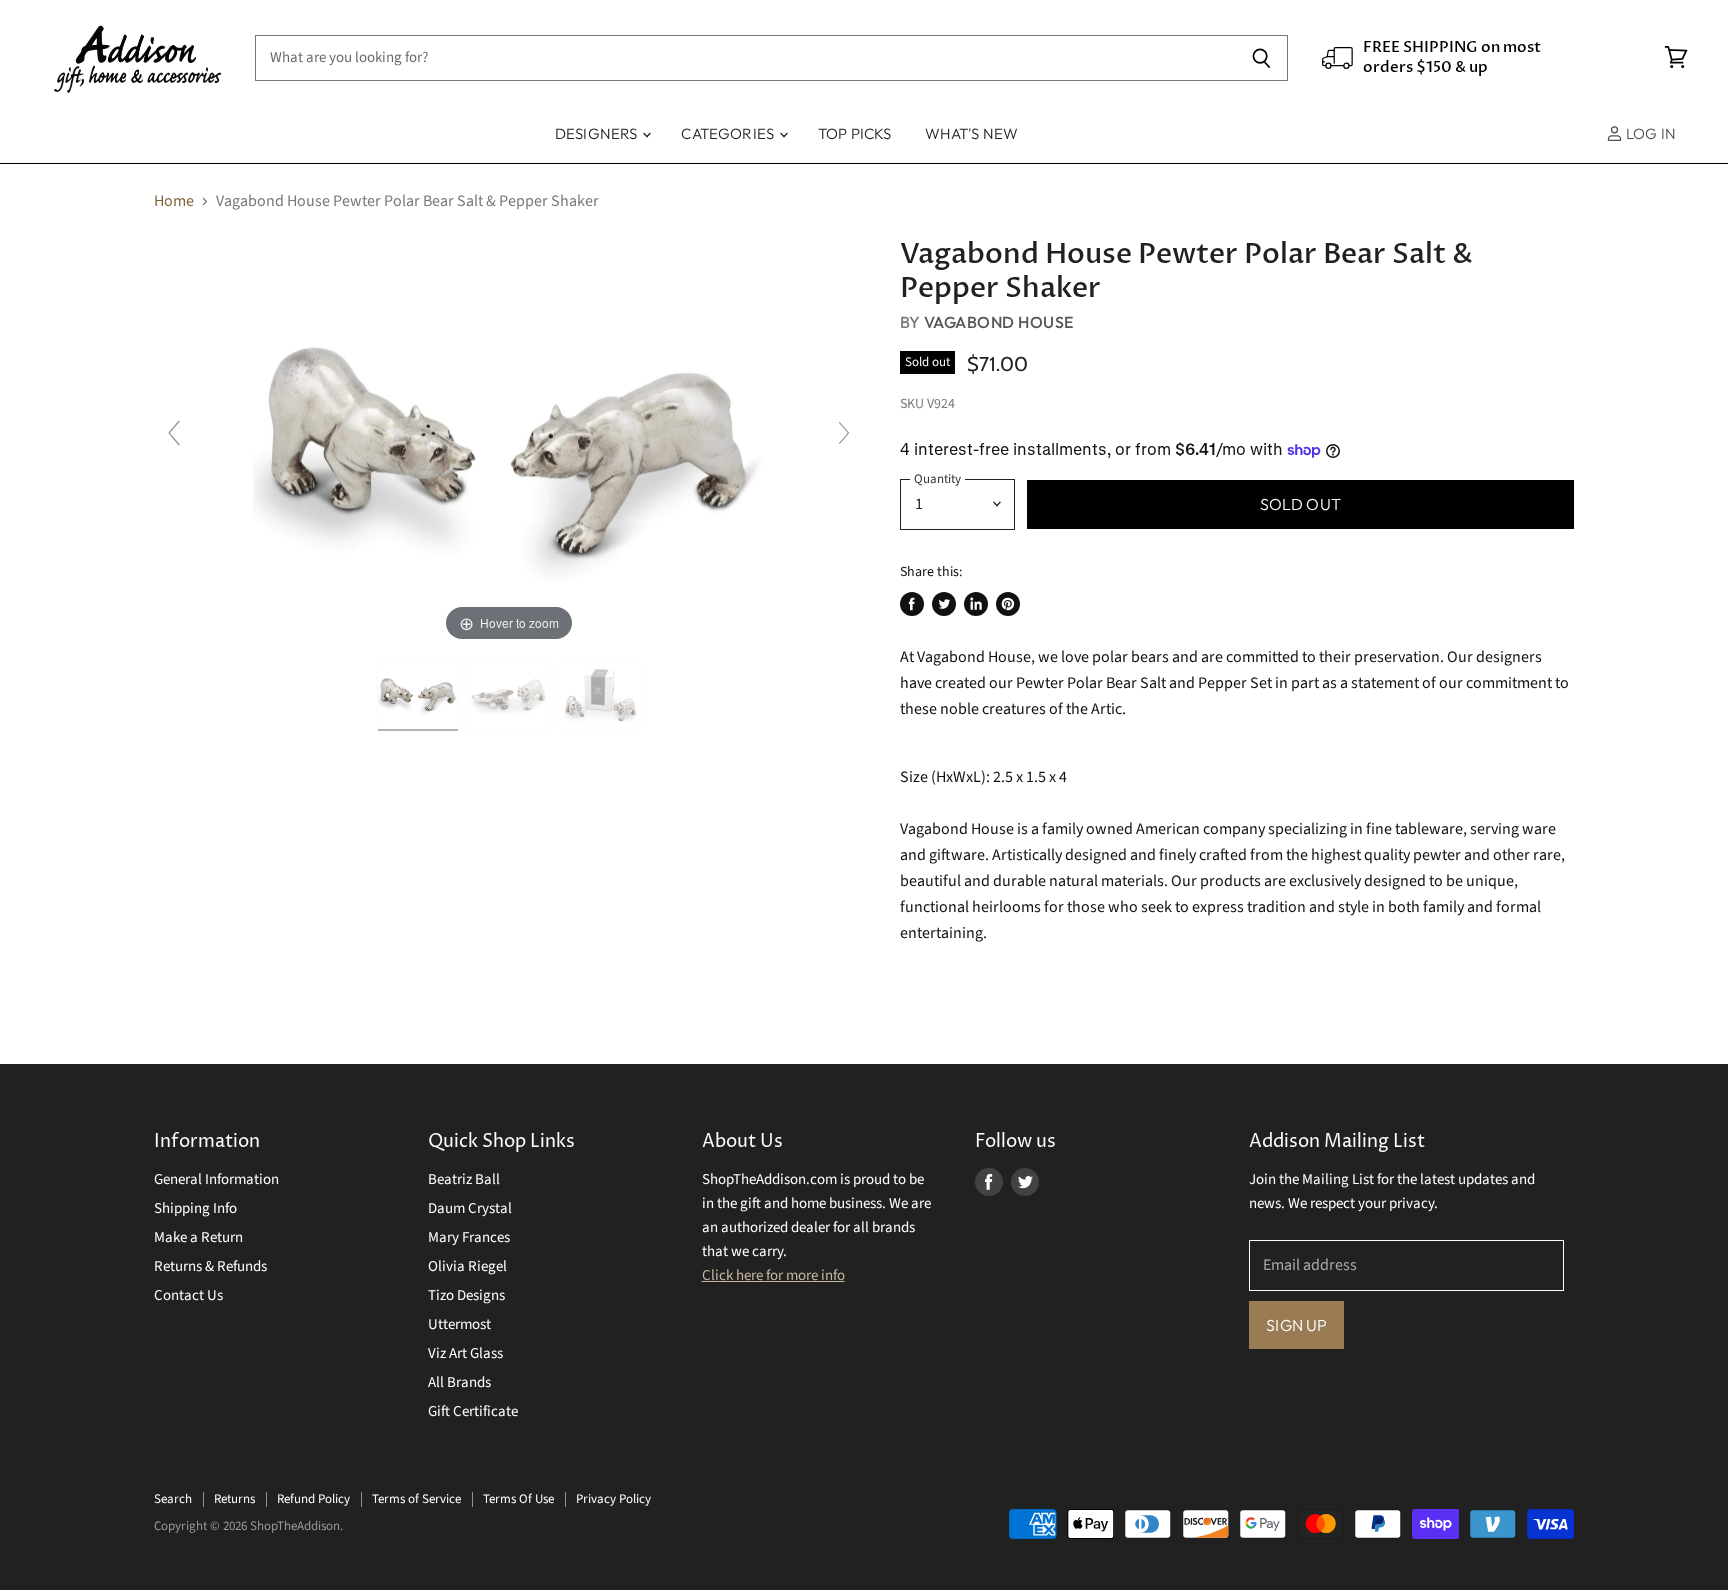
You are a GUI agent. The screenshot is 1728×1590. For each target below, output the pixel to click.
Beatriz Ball (464, 1179)
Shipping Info (195, 1208)
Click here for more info (773, 1275)
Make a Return (198, 1237)
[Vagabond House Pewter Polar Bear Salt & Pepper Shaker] (418, 696)
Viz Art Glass (465, 1353)
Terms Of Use (518, 1499)
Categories (729, 133)
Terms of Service (416, 1499)
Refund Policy (313, 1499)
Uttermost (459, 1324)
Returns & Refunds (210, 1266)
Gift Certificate (473, 1411)
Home (174, 201)
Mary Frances (469, 1237)
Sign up (1296, 1325)
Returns (234, 1499)
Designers (598, 133)
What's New (972, 133)
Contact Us (188, 1295)
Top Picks (854, 133)
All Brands (459, 1382)
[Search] (1261, 58)
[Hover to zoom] (508, 442)
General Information (216, 1179)
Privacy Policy (613, 1499)
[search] (745, 58)
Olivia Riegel (467, 1266)
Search (173, 1499)
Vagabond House (999, 322)
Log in (1649, 133)
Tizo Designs (466, 1295)
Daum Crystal (470, 1208)
